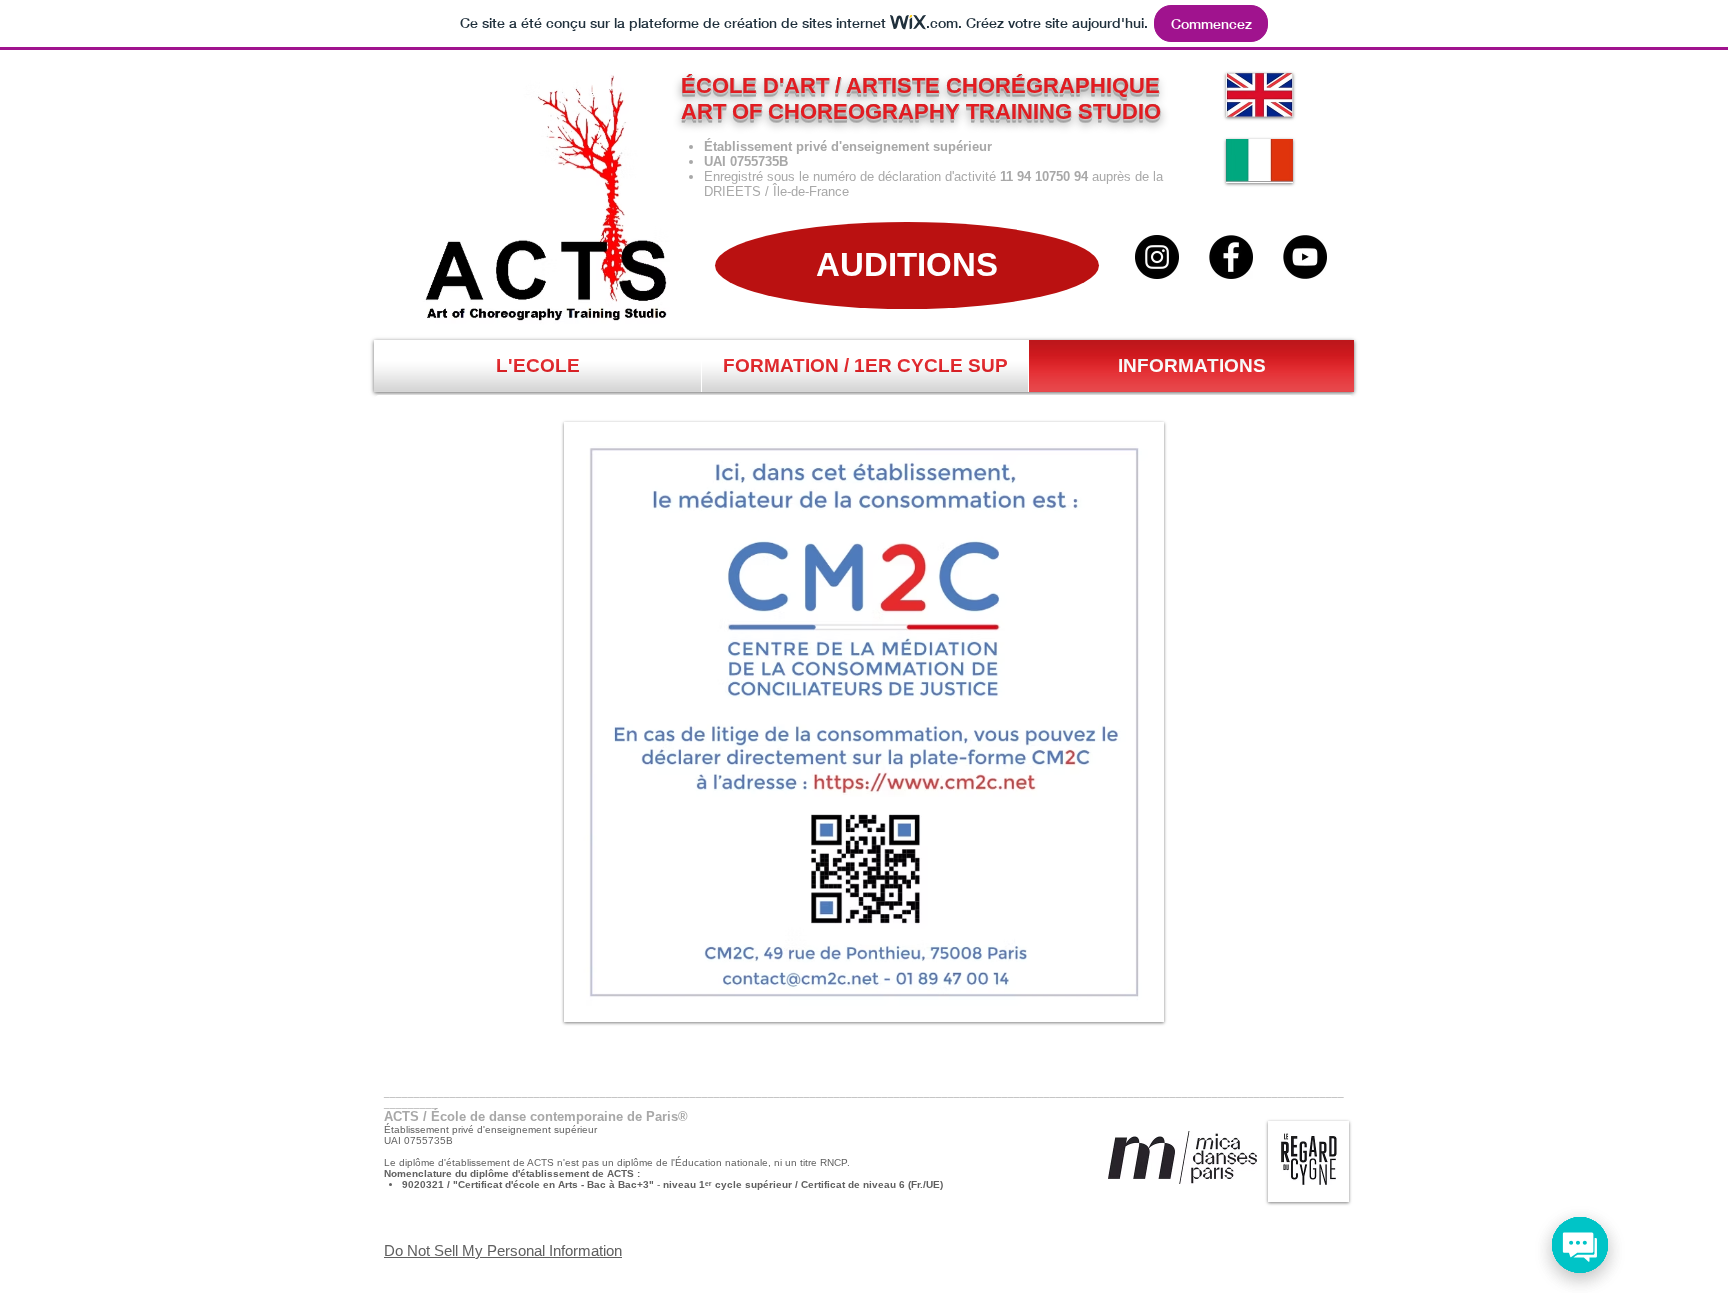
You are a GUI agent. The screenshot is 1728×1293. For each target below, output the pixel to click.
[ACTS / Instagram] (1157, 257)
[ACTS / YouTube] (1305, 257)
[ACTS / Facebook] (1231, 257)
